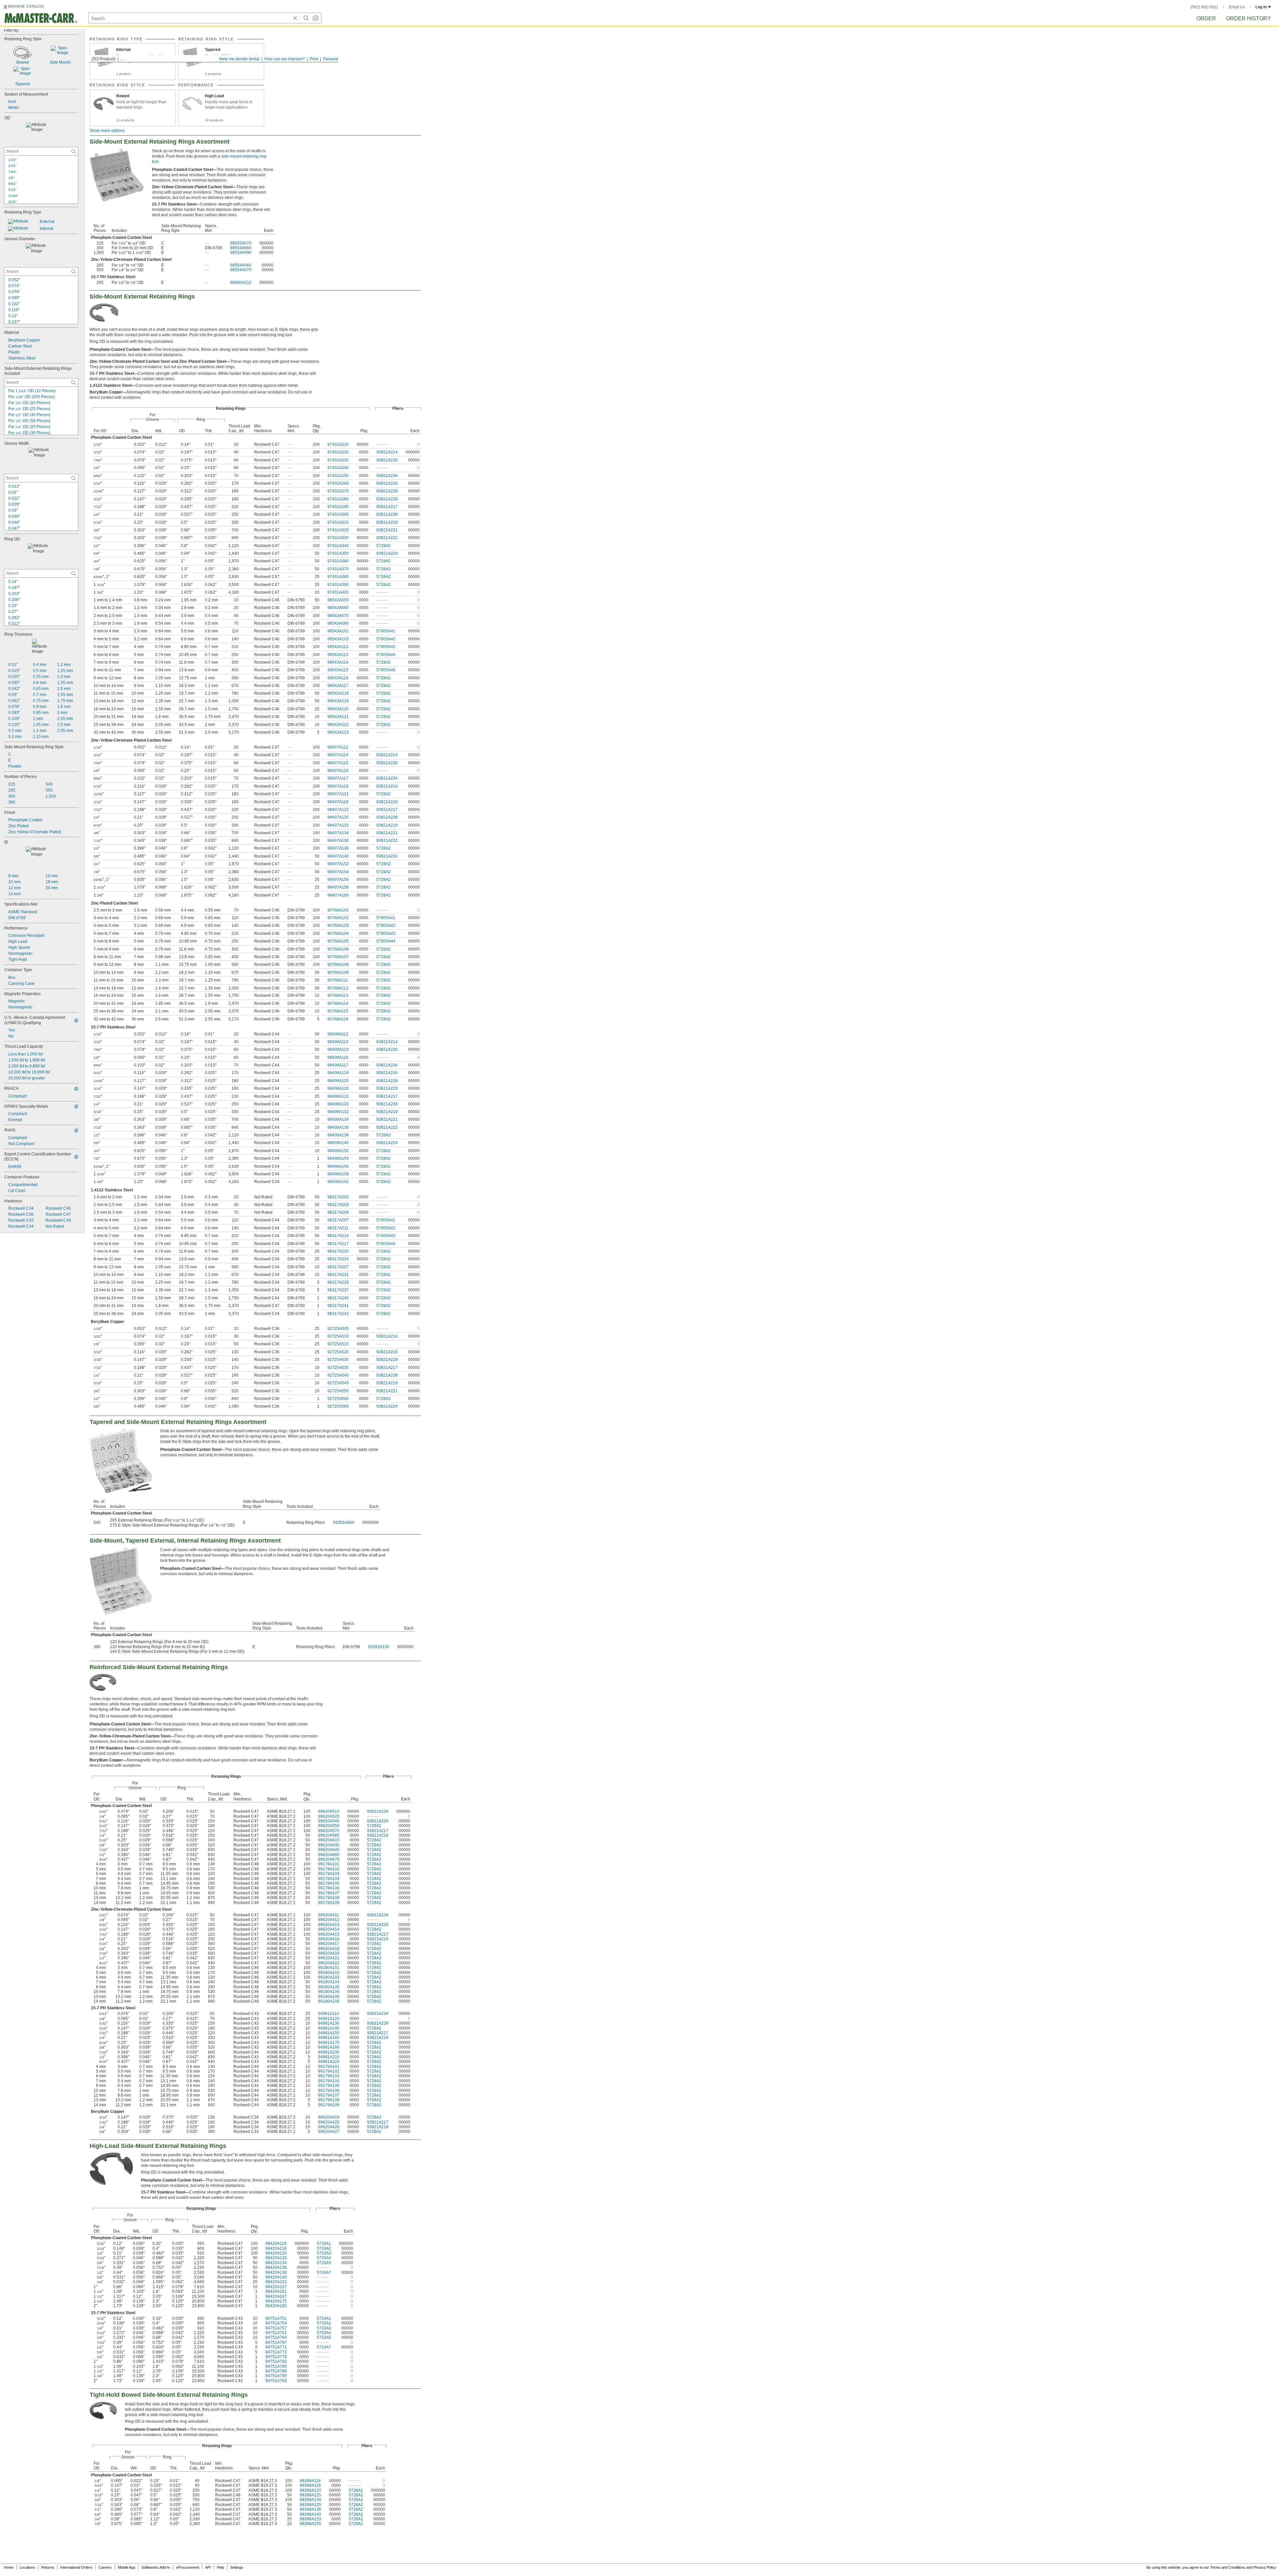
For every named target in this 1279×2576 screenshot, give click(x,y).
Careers (105, 2567)
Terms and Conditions (1228, 2567)
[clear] (295, 18)
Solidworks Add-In (156, 2567)
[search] (74, 151)
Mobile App (127, 2567)
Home (9, 2567)
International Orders (76, 2567)
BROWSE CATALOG (26, 6)
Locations (27, 2567)
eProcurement (188, 2567)
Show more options (107, 131)
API (208, 2567)
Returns (48, 2567)
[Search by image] (315, 18)
